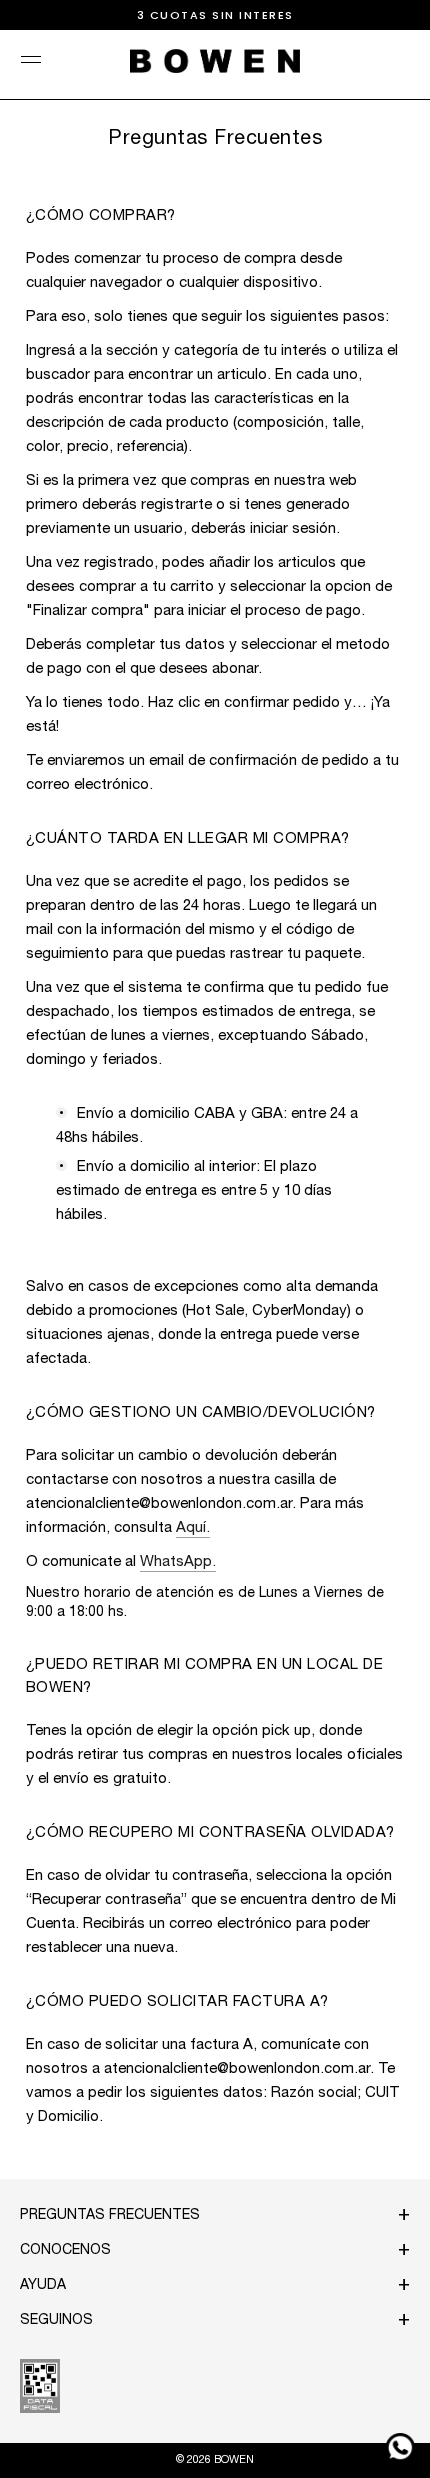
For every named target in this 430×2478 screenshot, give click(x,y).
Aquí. (193, 1528)
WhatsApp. (178, 1562)
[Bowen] (215, 61)
